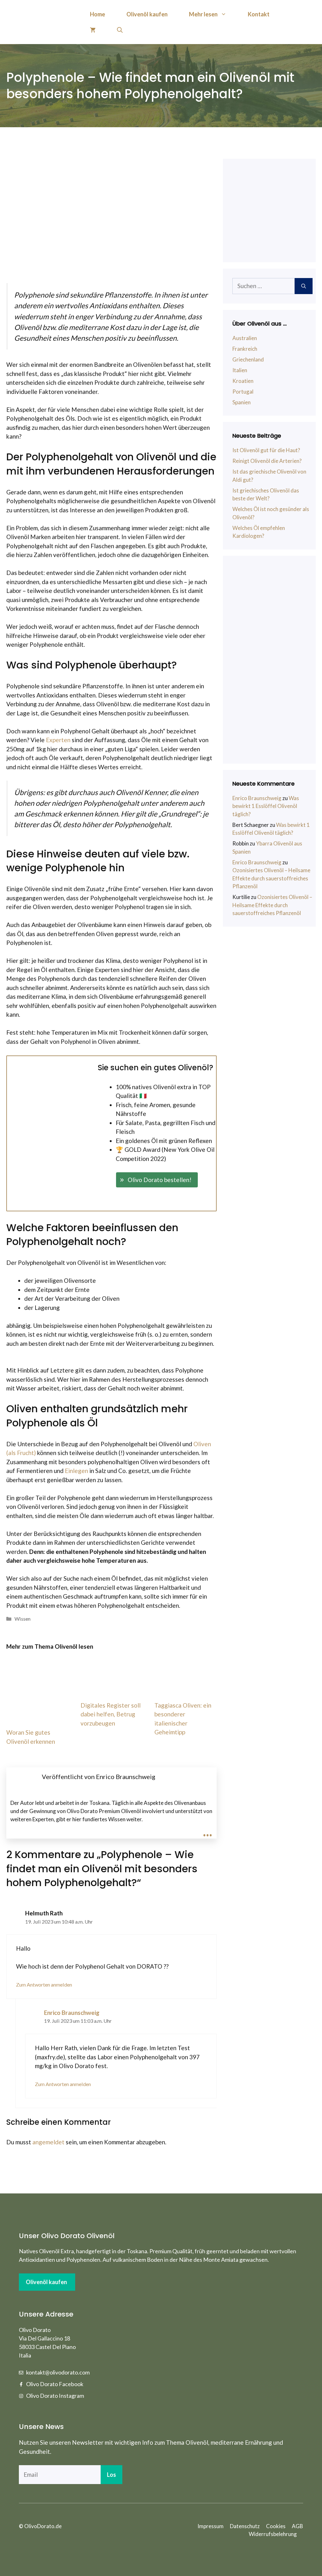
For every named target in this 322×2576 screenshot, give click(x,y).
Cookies (276, 2526)
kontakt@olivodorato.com (58, 2372)
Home (97, 14)
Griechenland (248, 359)
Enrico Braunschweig (72, 2013)
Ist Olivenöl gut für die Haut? (266, 450)
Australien (245, 338)
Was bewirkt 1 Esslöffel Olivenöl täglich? (266, 806)
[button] (157, 1180)
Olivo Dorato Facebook (55, 2384)
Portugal (243, 392)
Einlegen (76, 1471)
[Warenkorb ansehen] (93, 30)
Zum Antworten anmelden (44, 1985)
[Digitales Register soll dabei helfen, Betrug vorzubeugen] (112, 1690)
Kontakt (259, 14)
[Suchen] (304, 286)
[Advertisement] (272, 660)
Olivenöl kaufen (147, 14)
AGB (297, 2526)
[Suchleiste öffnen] (120, 30)
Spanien (241, 402)
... (208, 1830)
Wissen (22, 1619)
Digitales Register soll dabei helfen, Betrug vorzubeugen (111, 1714)
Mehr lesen (203, 14)
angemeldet (48, 2142)
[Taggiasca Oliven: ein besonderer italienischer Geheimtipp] (186, 1690)
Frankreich (245, 349)
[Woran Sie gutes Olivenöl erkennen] (37, 1717)
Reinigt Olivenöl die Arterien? (267, 461)
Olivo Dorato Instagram (55, 2396)
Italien (240, 370)
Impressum (211, 2526)
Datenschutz (245, 2526)
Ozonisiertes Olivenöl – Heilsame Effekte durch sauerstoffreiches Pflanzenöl (271, 878)
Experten (58, 740)
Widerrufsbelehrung (273, 2534)
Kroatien (243, 381)
